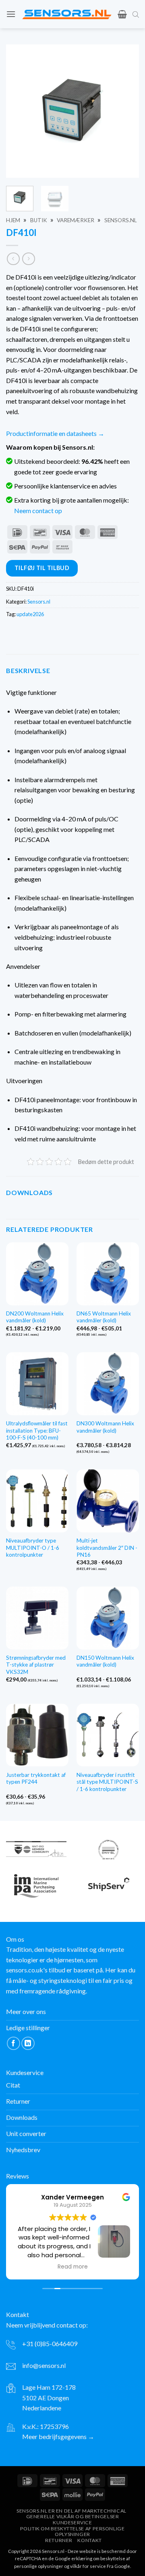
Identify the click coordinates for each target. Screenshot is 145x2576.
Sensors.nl (121, 220)
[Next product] (13, 259)
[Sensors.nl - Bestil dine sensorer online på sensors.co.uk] (67, 14)
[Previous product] (28, 259)
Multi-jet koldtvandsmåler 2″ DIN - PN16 (107, 1548)
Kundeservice (72, 2522)
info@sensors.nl (44, 2365)
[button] (11, 14)
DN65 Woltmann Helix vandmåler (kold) (104, 1317)
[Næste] (126, 111)
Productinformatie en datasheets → (55, 433)
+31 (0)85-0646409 (50, 2343)
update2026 (30, 614)
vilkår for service (88, 2566)
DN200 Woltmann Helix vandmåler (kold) (35, 1317)
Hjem (13, 220)
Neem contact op (38, 510)
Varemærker (76, 220)
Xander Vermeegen (72, 2197)
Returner (59, 2540)
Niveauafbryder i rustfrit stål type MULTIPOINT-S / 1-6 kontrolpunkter (107, 1782)
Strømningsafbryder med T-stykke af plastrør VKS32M (36, 1665)
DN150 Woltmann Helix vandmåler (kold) (105, 1661)
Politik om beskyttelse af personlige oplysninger (72, 2532)
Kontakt (89, 2540)
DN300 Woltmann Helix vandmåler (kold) (105, 1427)
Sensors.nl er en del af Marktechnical (71, 2511)
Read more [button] (73, 2267)
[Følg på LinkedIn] (28, 2043)
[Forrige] (19, 111)
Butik (39, 220)
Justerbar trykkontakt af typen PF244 (36, 1778)
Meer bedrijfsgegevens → (58, 2436)
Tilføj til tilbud (42, 568)
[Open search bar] (136, 14)
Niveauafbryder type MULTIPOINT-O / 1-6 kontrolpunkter (33, 1548)
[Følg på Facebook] (13, 2043)
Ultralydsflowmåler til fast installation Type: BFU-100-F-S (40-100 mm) (37, 1430)
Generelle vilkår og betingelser (73, 2516)
